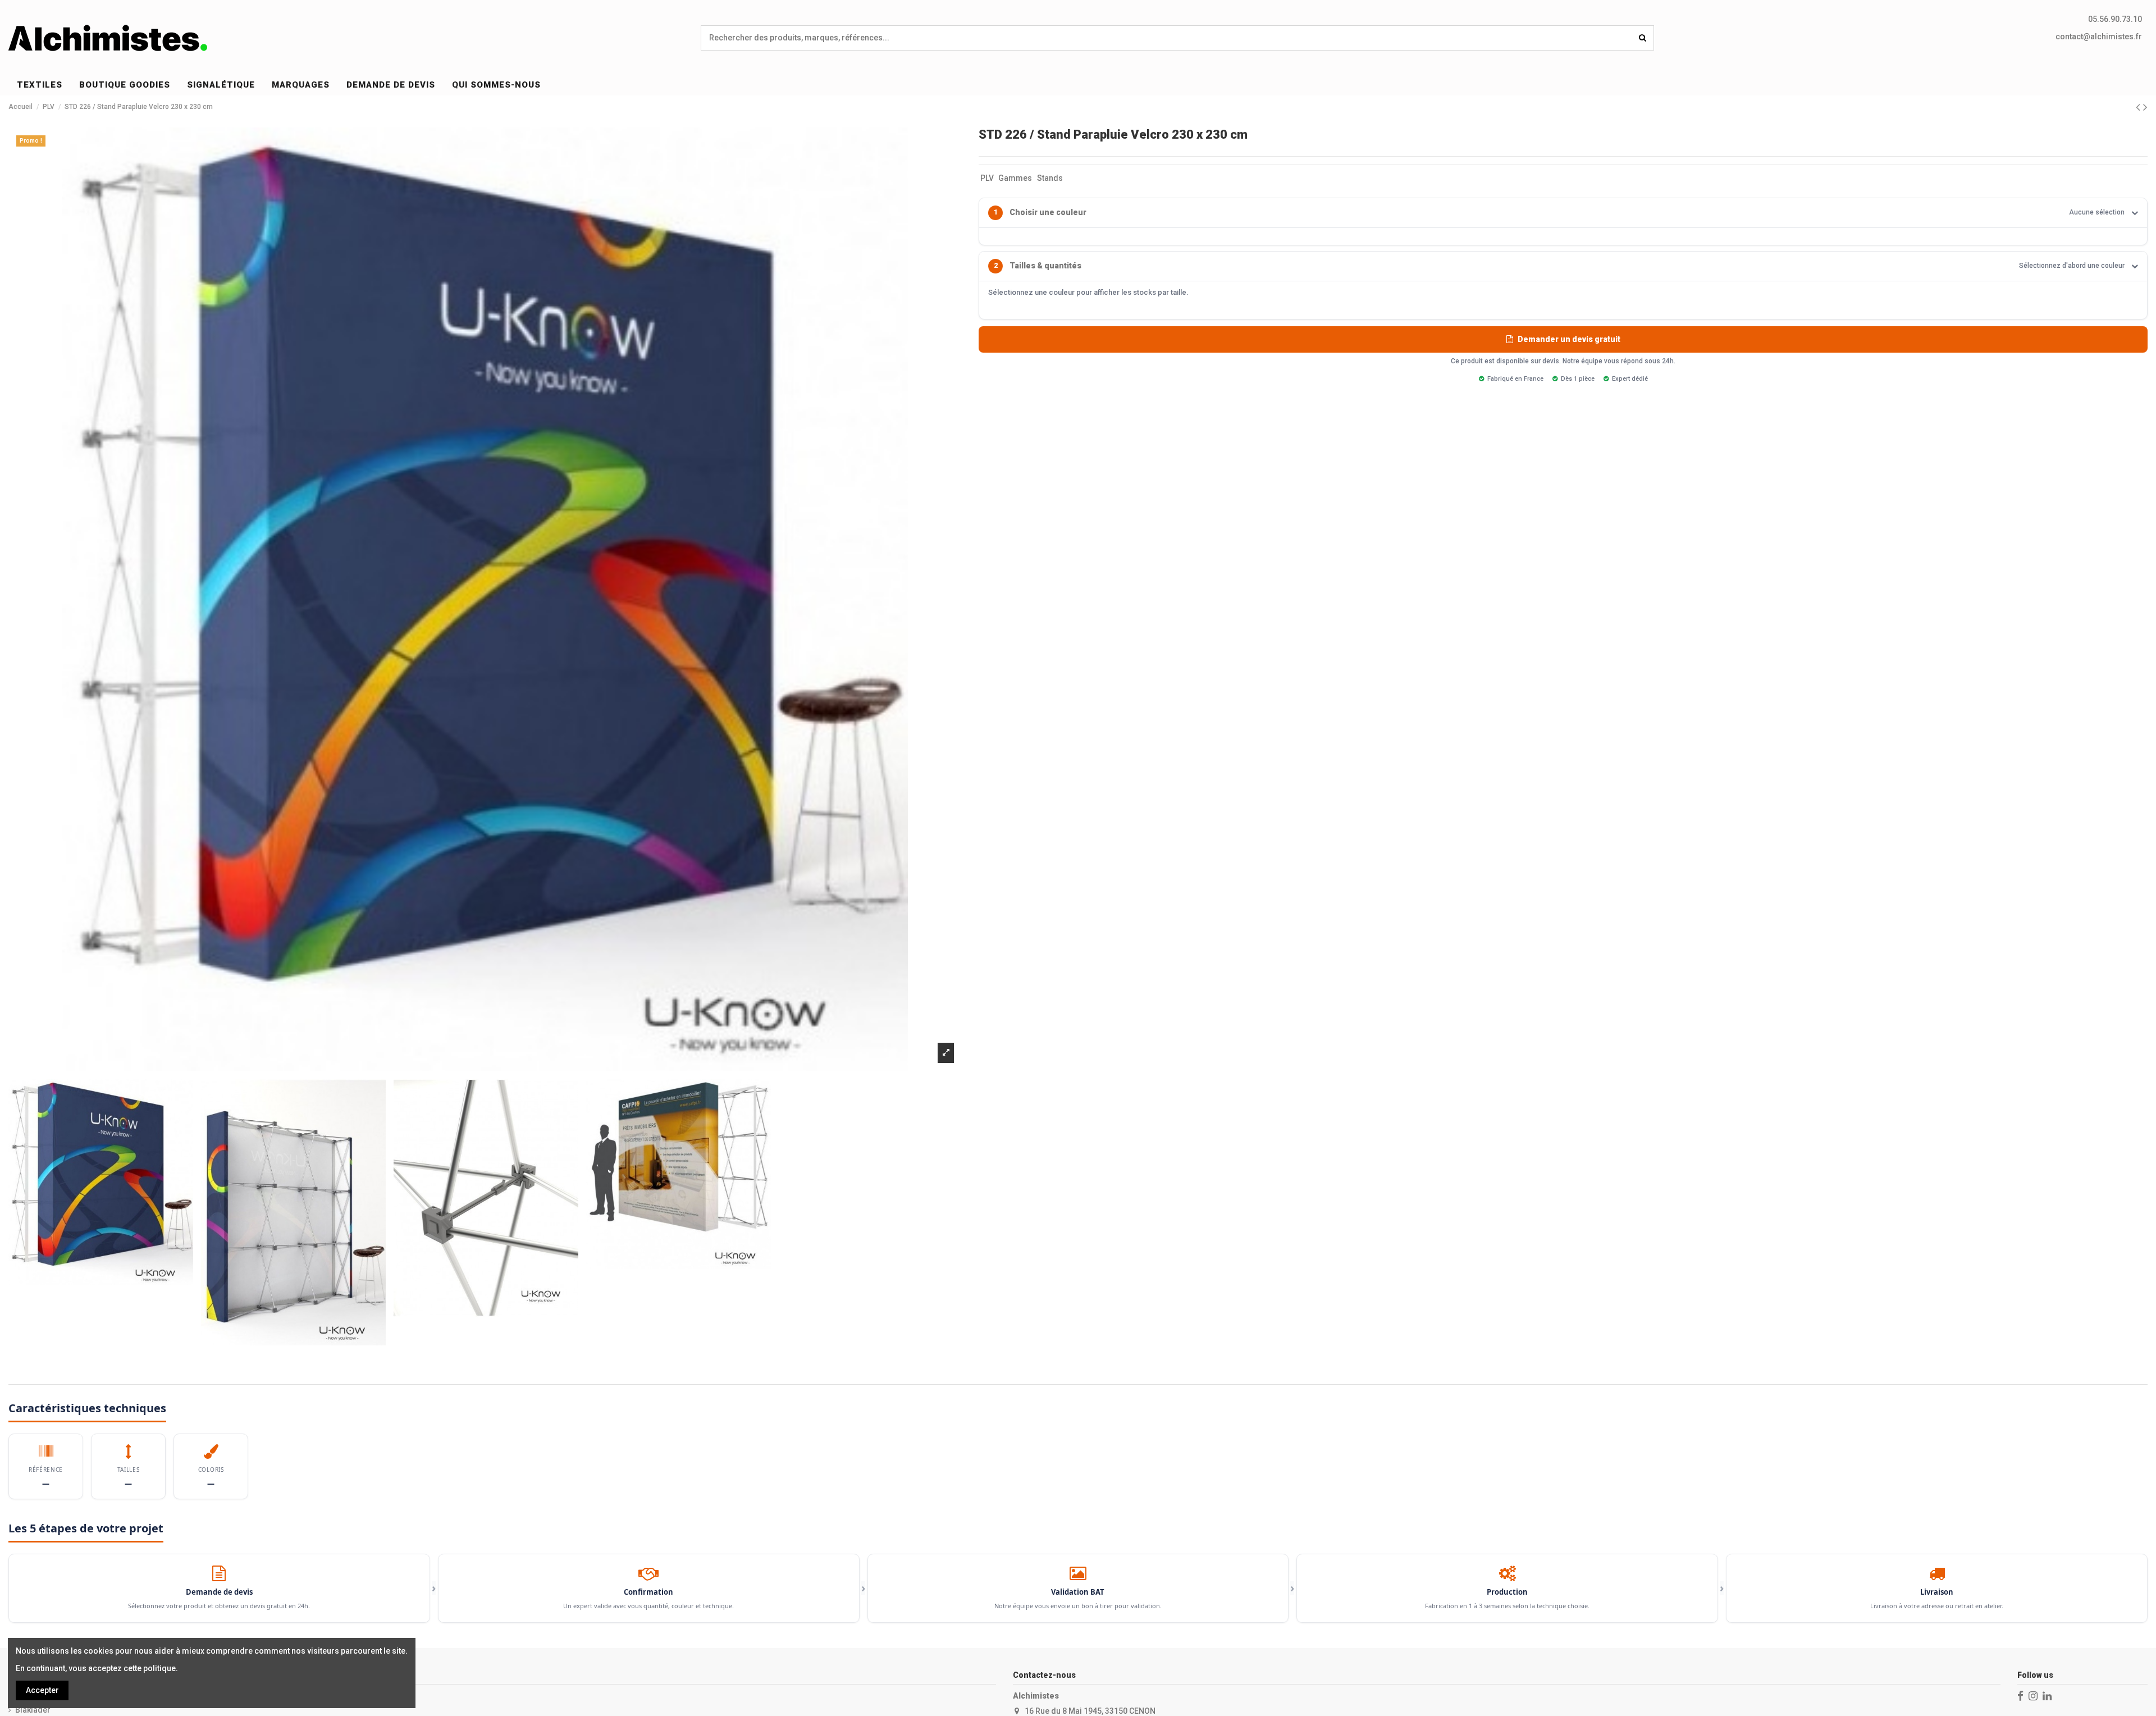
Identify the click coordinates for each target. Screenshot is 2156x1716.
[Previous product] (2139, 107)
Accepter (42, 1690)
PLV (987, 178)
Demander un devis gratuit (1569, 339)
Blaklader (33, 1710)
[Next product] (2145, 107)
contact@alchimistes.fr (2099, 36)
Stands (1050, 178)
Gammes (1015, 178)
